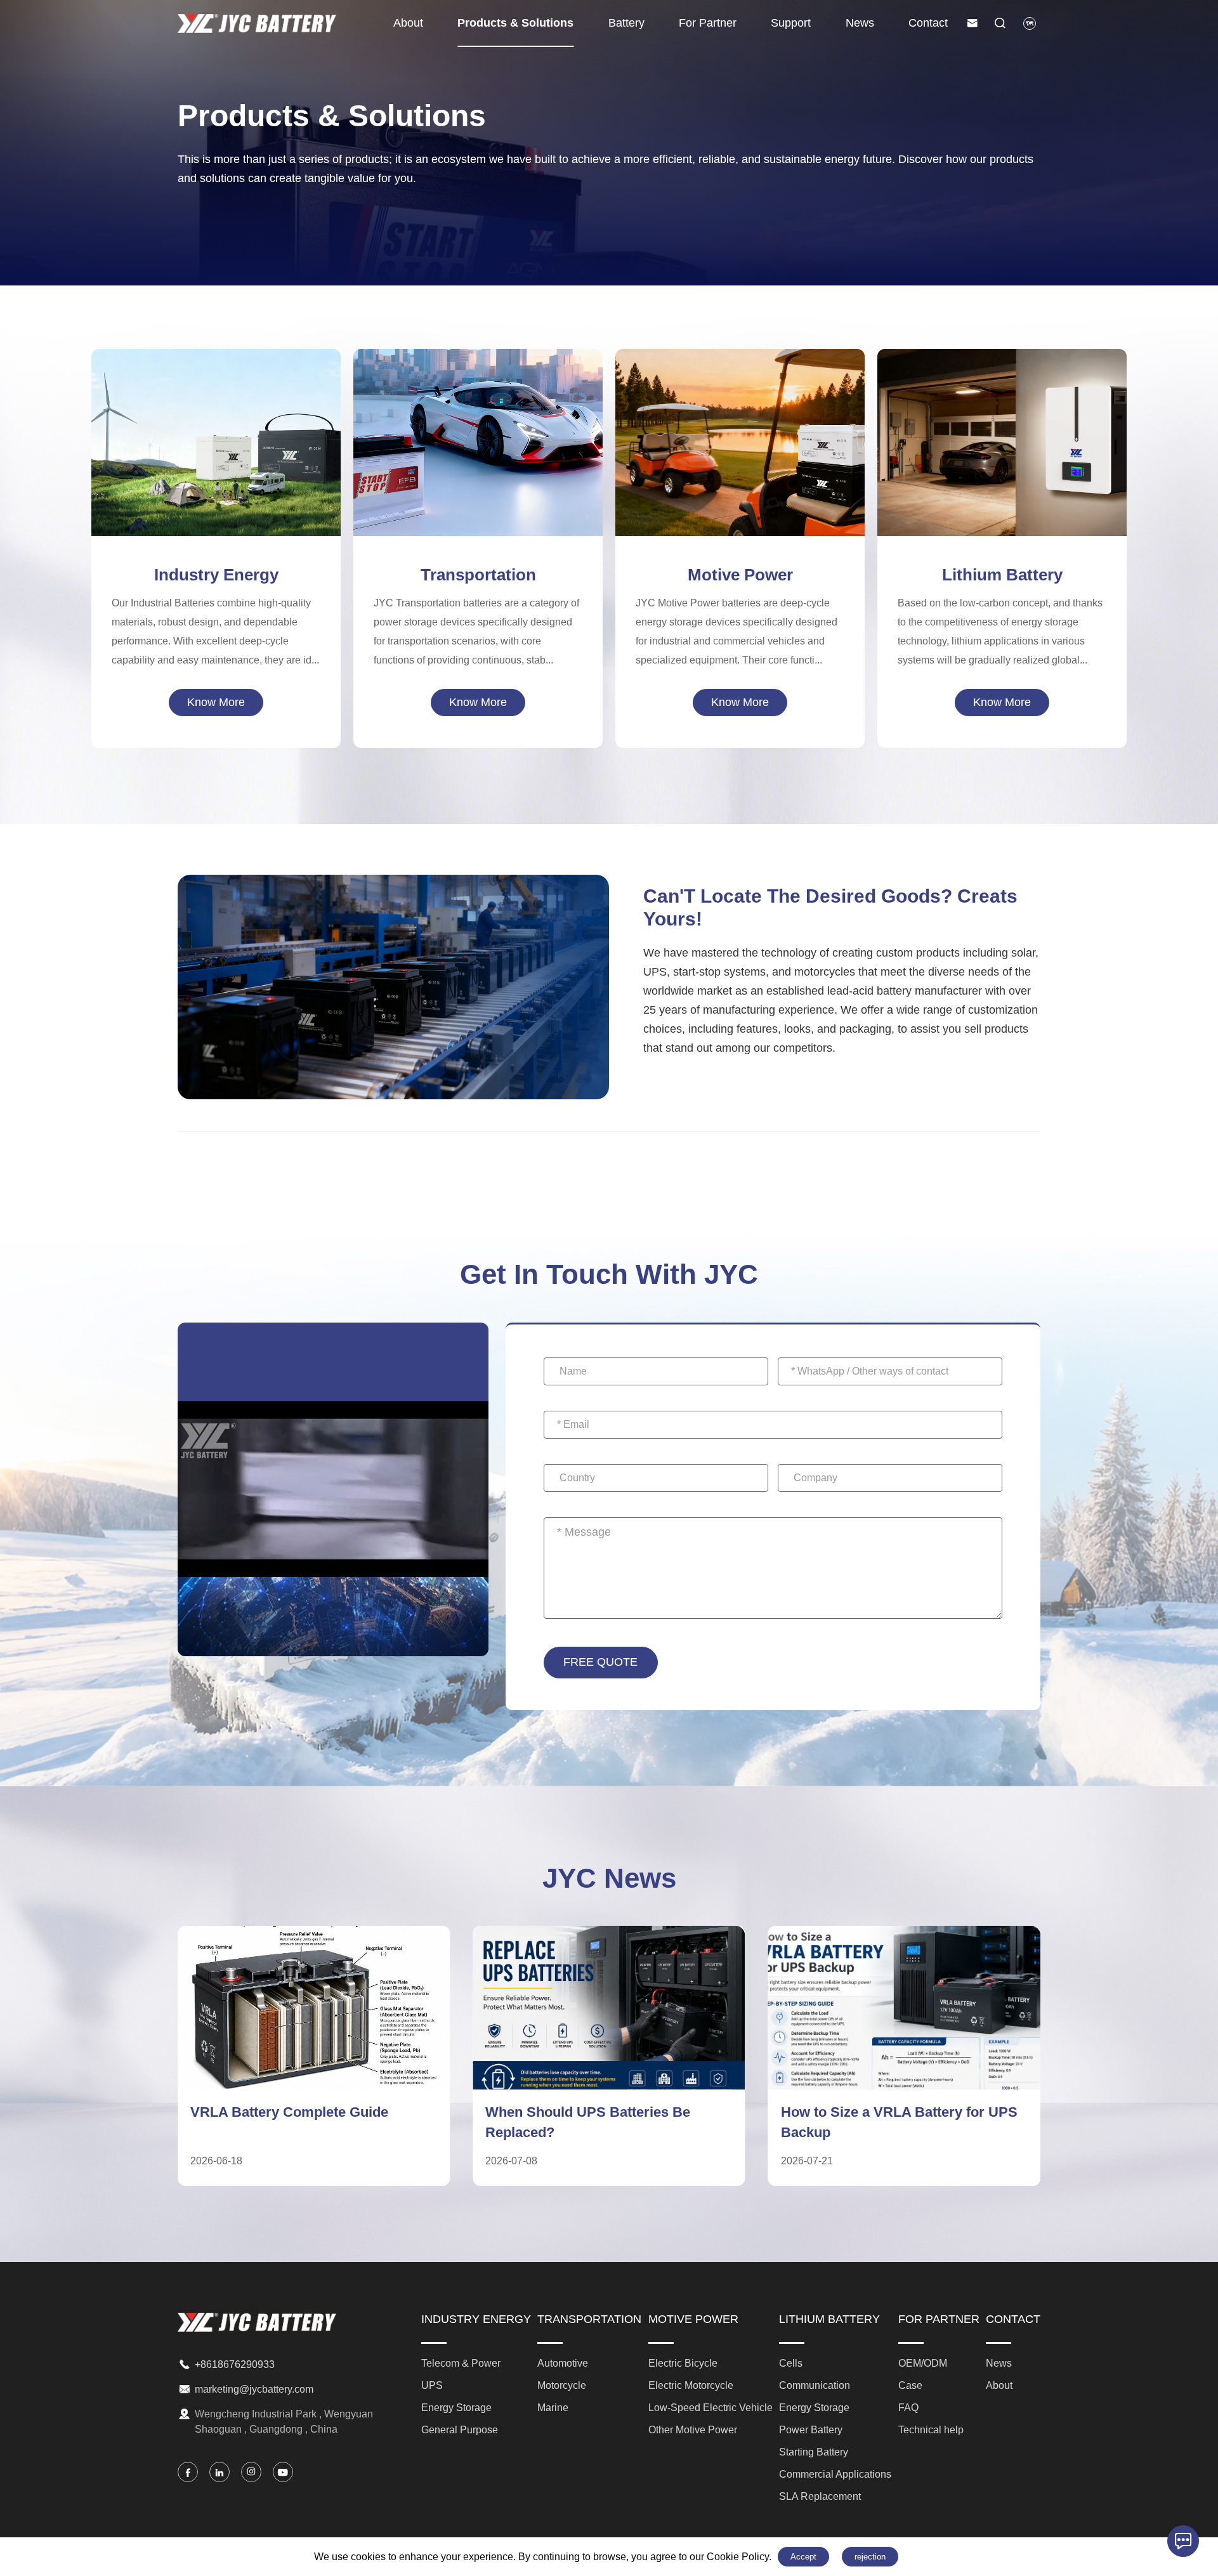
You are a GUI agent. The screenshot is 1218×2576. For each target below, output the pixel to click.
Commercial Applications (1002, 480)
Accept (803, 2557)
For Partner (708, 23)
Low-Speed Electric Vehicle (740, 448)
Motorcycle (478, 438)
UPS (216, 428)
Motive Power (740, 575)
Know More (216, 702)
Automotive (478, 417)
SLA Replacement (1002, 501)
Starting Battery (1002, 459)
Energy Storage (216, 448)
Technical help (931, 2430)
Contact (928, 23)
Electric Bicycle (740, 407)
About (408, 23)
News (860, 23)
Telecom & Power (216, 407)
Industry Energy (216, 575)
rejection (870, 2557)
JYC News (609, 1878)
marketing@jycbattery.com (254, 2389)
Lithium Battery (1002, 575)
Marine (478, 459)
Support (791, 23)
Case (910, 2385)
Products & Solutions (515, 23)
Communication (1002, 396)
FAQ (908, 2408)
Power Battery (1002, 438)
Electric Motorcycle (740, 428)
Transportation (478, 575)
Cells (1002, 376)
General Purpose (216, 469)
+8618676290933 (235, 2364)
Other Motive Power (740, 469)
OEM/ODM (923, 2363)
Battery (626, 23)
